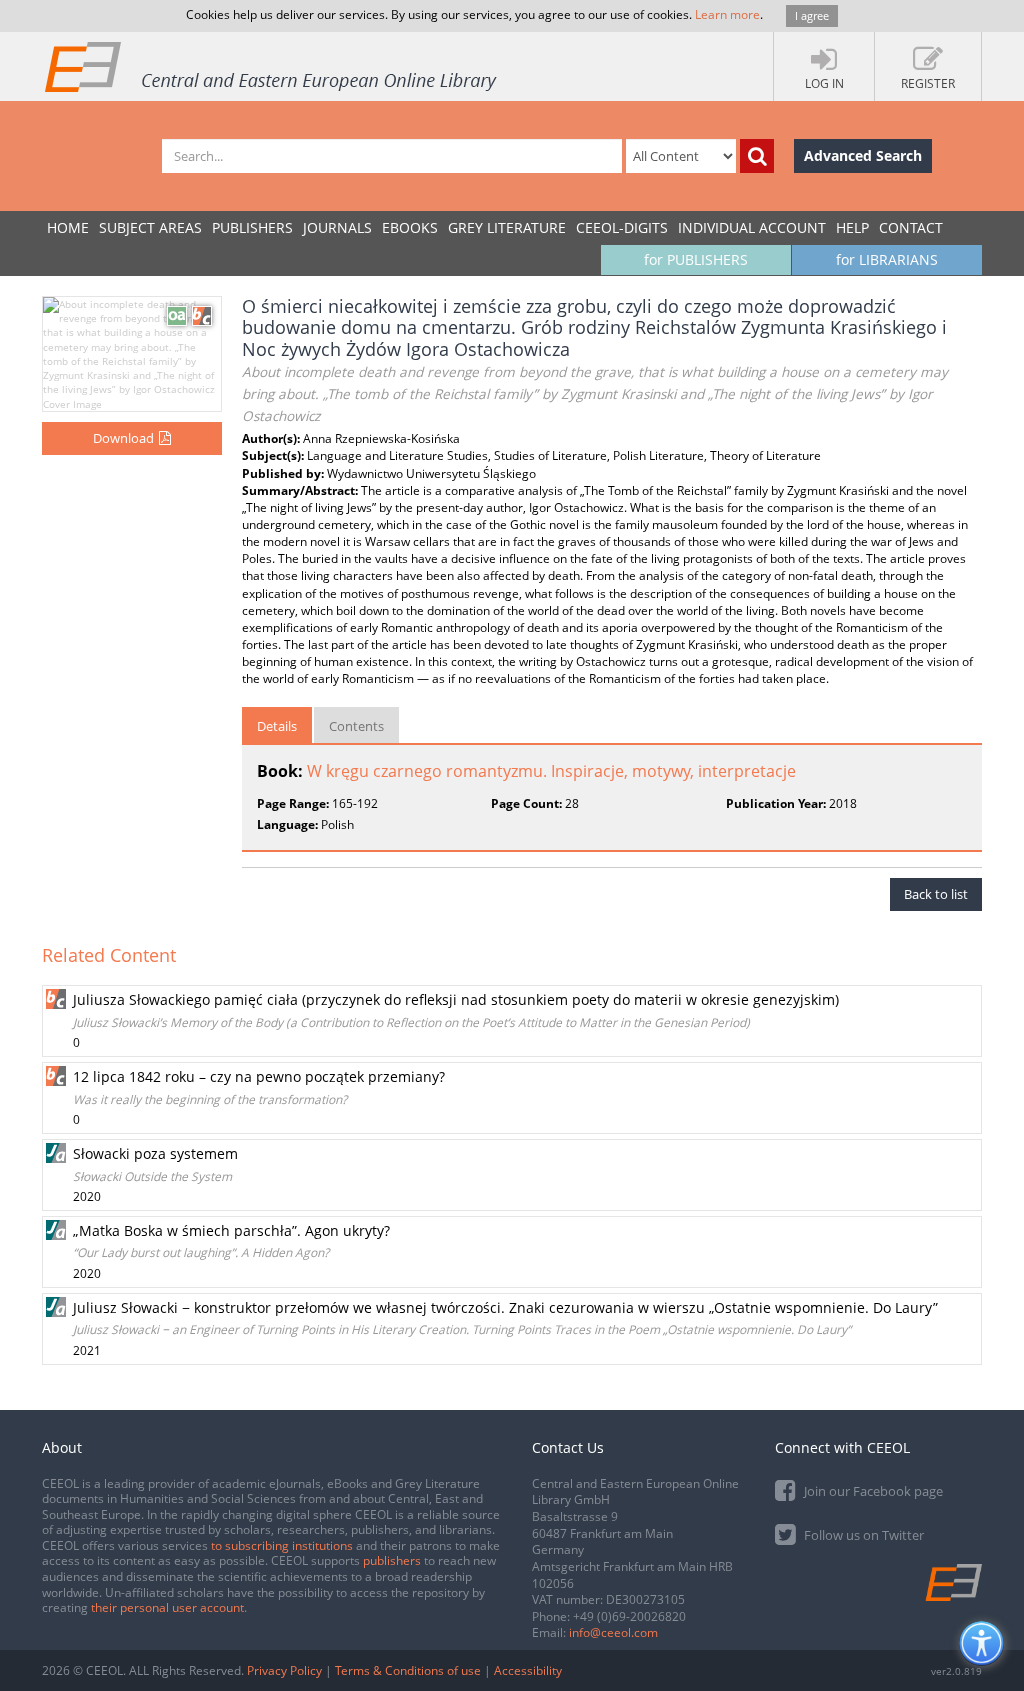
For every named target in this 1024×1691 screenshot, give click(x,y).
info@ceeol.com (613, 1632)
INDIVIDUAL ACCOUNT (752, 227)
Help (852, 227)
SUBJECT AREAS (150, 227)
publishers (392, 1560)
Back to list (936, 894)
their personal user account (167, 1607)
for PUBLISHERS (696, 259)
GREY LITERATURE (507, 227)
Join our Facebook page (872, 1491)
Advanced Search (863, 155)
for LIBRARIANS (887, 259)
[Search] (757, 156)
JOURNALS (337, 227)
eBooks (410, 227)
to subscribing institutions (282, 1545)
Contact (911, 227)
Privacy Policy (284, 1670)
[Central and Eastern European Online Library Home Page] (272, 66)
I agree (812, 15)
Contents (356, 726)
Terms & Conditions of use (408, 1670)
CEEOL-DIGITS (622, 227)
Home (68, 227)
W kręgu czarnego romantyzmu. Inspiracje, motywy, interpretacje (551, 771)
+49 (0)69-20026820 (629, 1616)
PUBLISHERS (252, 227)
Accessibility (528, 1670)
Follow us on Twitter (862, 1535)
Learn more (727, 14)
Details (277, 726)
